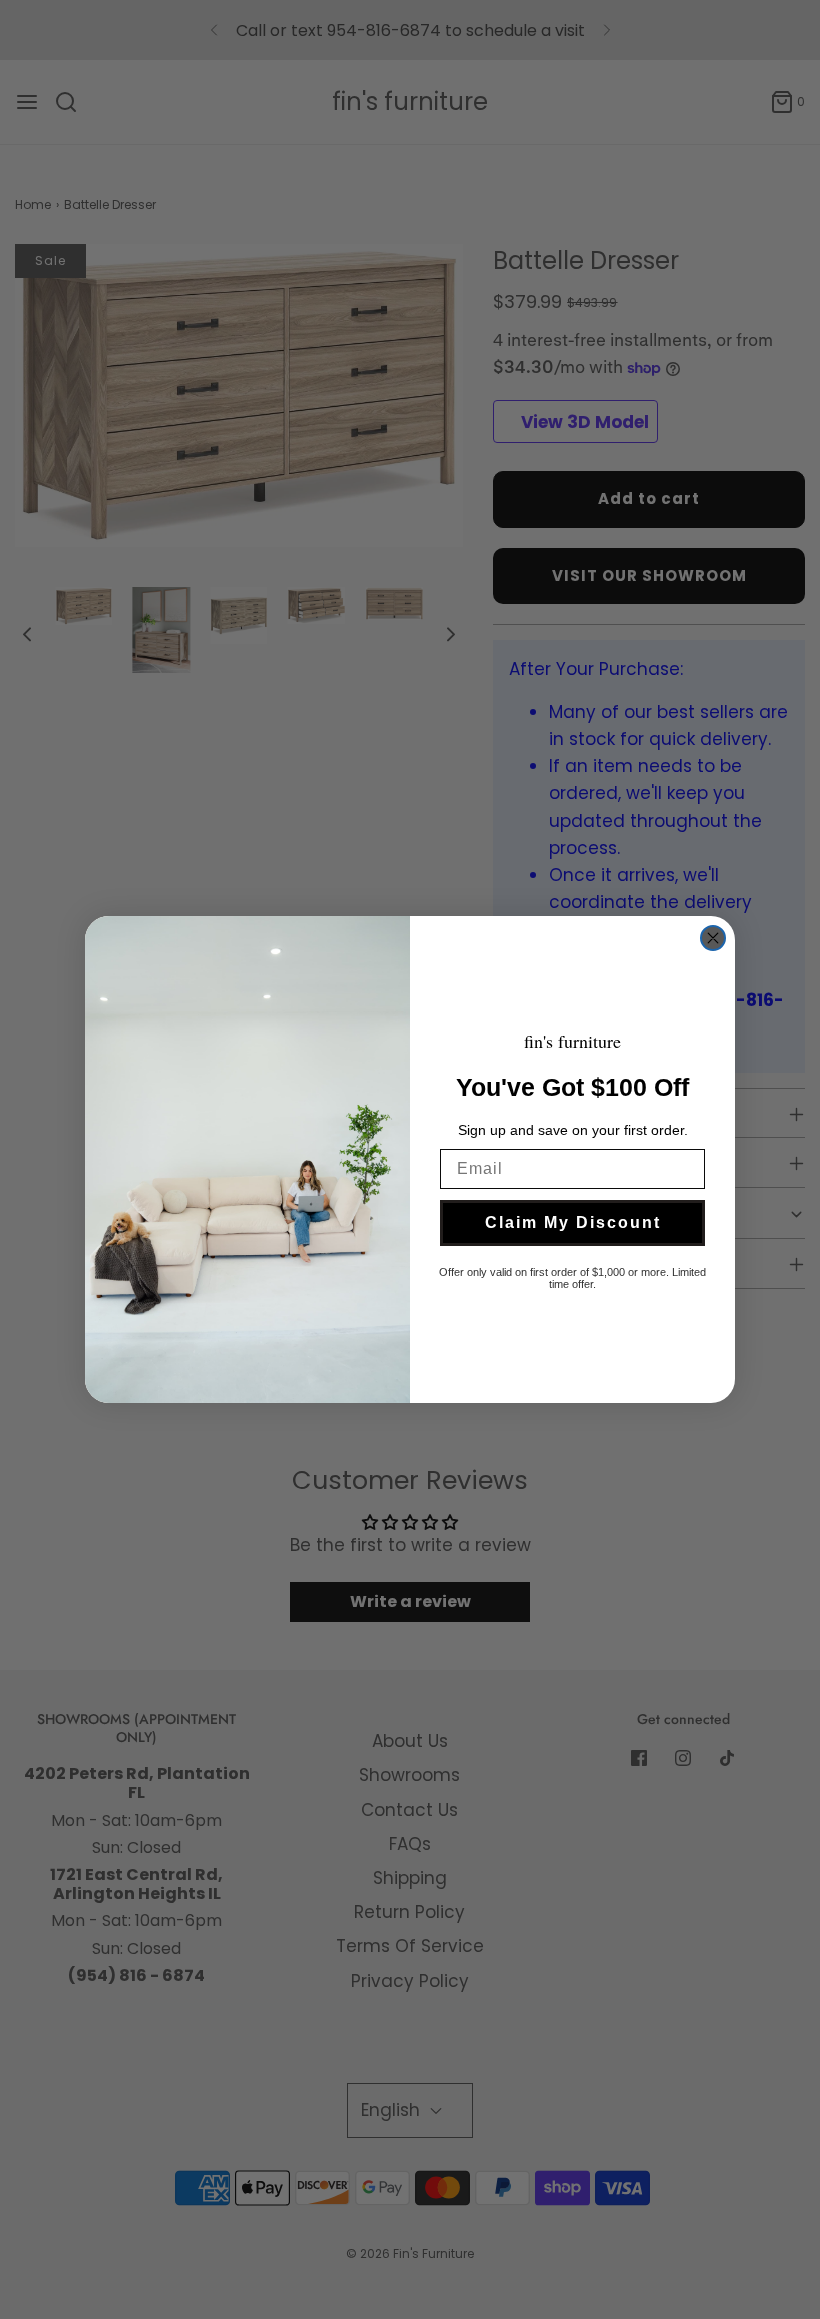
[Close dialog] (713, 938)
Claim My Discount (573, 1222)
